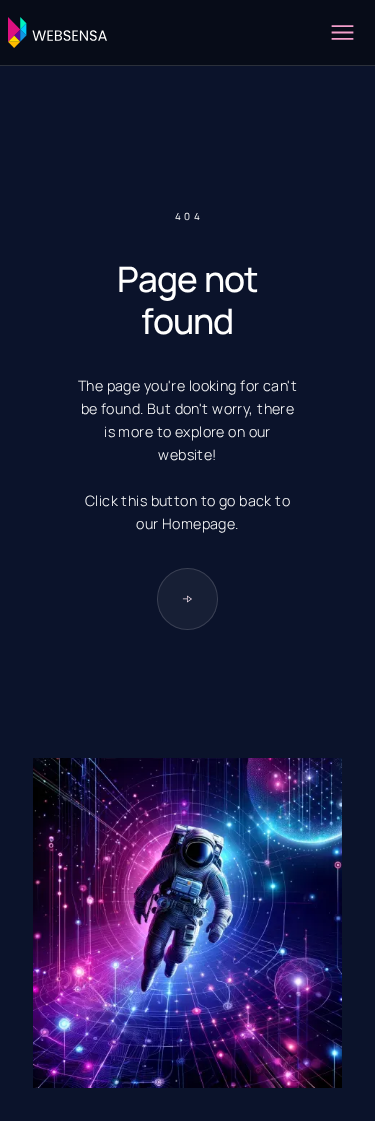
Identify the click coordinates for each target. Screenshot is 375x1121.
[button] (342, 32)
